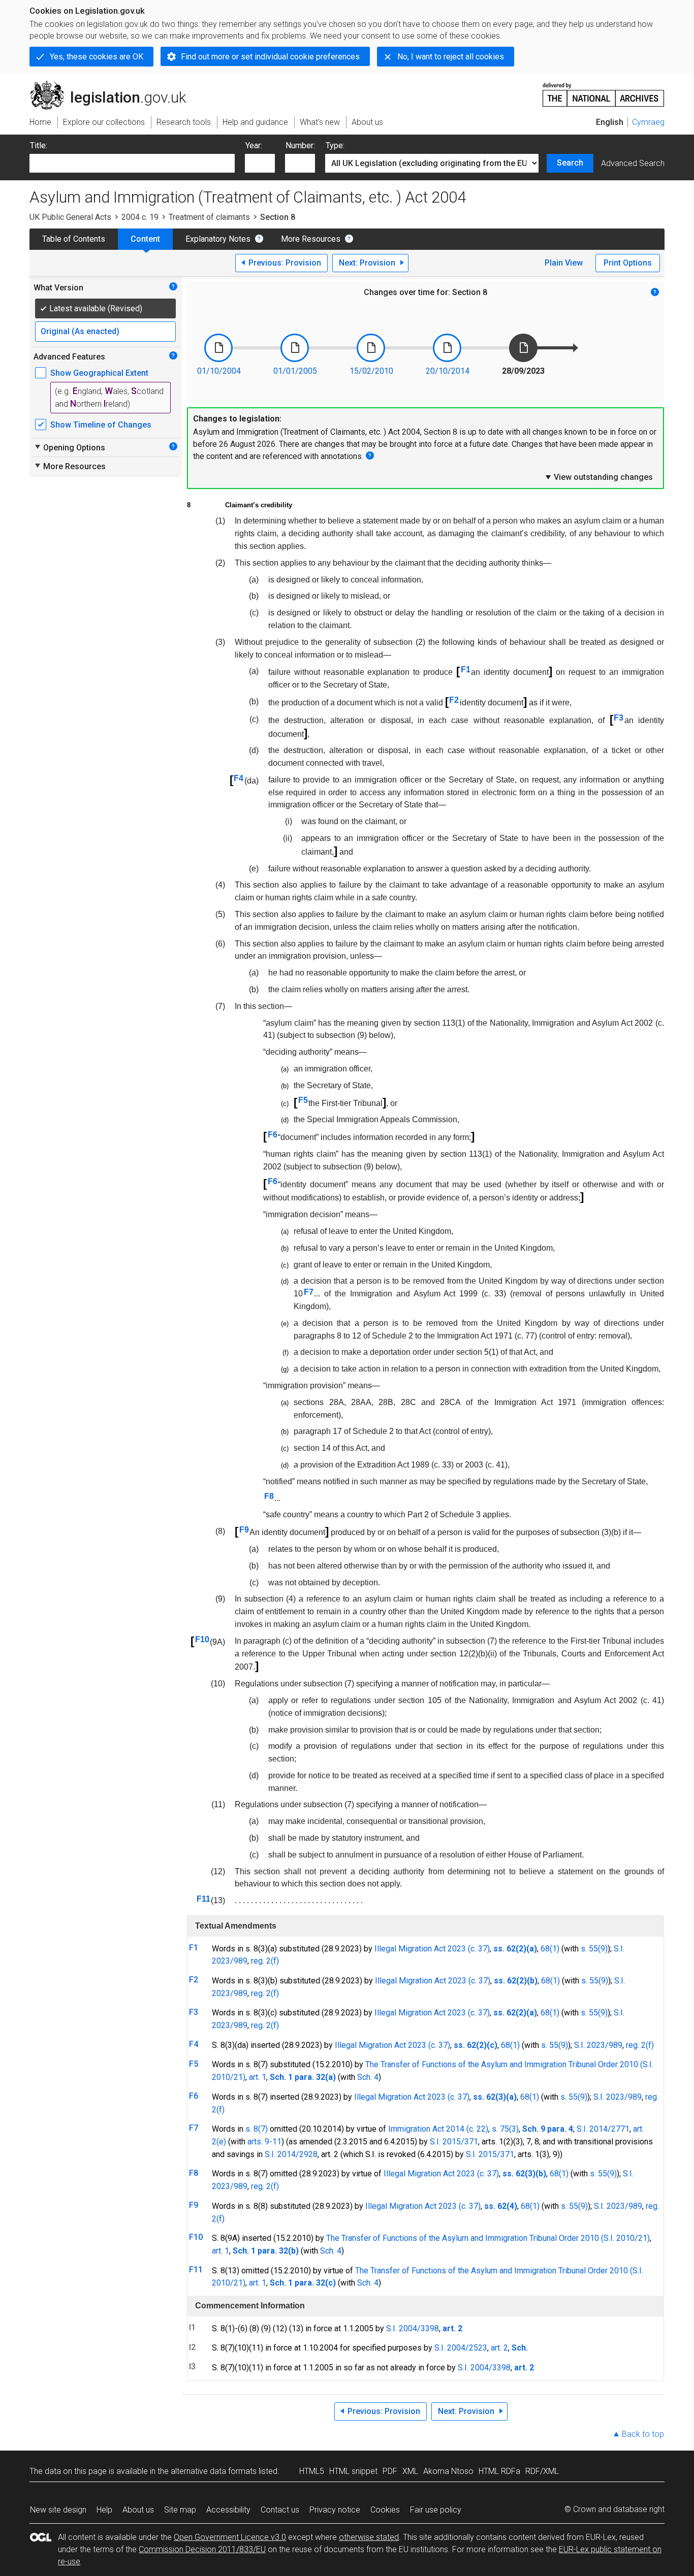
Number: (300, 145)
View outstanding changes (598, 477)
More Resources (311, 239)
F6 (273, 1135)
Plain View (564, 263)
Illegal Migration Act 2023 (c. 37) (432, 1949)
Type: (335, 145)
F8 (269, 1496)
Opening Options (69, 447)
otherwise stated (369, 2537)
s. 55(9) (594, 1949)
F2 (454, 700)
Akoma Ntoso (448, 2471)
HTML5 (312, 2471)
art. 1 (258, 2077)
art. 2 (499, 2348)
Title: (39, 145)
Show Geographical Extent (99, 373)
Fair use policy (436, 2510)
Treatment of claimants (209, 217)
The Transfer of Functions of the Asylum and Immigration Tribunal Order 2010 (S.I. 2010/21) (488, 2238)
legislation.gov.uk (114, 85)
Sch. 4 (368, 2077)
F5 (303, 1100)
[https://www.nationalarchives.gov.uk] (604, 91)
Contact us (280, 2510)
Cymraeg (648, 122)
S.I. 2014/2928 (291, 2154)
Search (570, 163)
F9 (244, 1530)
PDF (390, 2471)
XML (410, 2471)
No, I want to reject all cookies (451, 57)
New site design (58, 2510)
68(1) (550, 1949)
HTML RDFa (499, 2471)
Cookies (385, 2510)
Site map (180, 2510)
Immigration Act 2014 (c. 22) (438, 2129)
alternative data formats (214, 2471)
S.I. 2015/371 (454, 2142)
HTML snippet (353, 2471)
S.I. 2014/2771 (603, 2129)
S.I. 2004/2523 (461, 2348)
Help (104, 2510)
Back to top (643, 2434)
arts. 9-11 (264, 2142)
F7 (309, 1292)
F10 (202, 1639)
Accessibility (228, 2510)
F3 (619, 718)
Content (145, 239)
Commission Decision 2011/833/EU (202, 2549)
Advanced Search (633, 163)
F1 (466, 670)
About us (138, 2510)
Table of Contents (74, 239)
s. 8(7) (257, 2129)
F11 (203, 1899)
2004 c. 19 (140, 217)
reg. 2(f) (265, 1961)
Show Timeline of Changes (101, 425)
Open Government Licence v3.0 (230, 2537)
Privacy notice (335, 2510)
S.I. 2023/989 (598, 2045)
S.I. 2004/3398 (413, 2328)
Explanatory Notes (218, 239)
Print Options (628, 263)
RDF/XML (542, 2471)
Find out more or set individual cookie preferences (270, 57)
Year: (254, 145)
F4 (239, 778)
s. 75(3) (505, 2129)
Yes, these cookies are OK (97, 57)
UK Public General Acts (70, 217)
